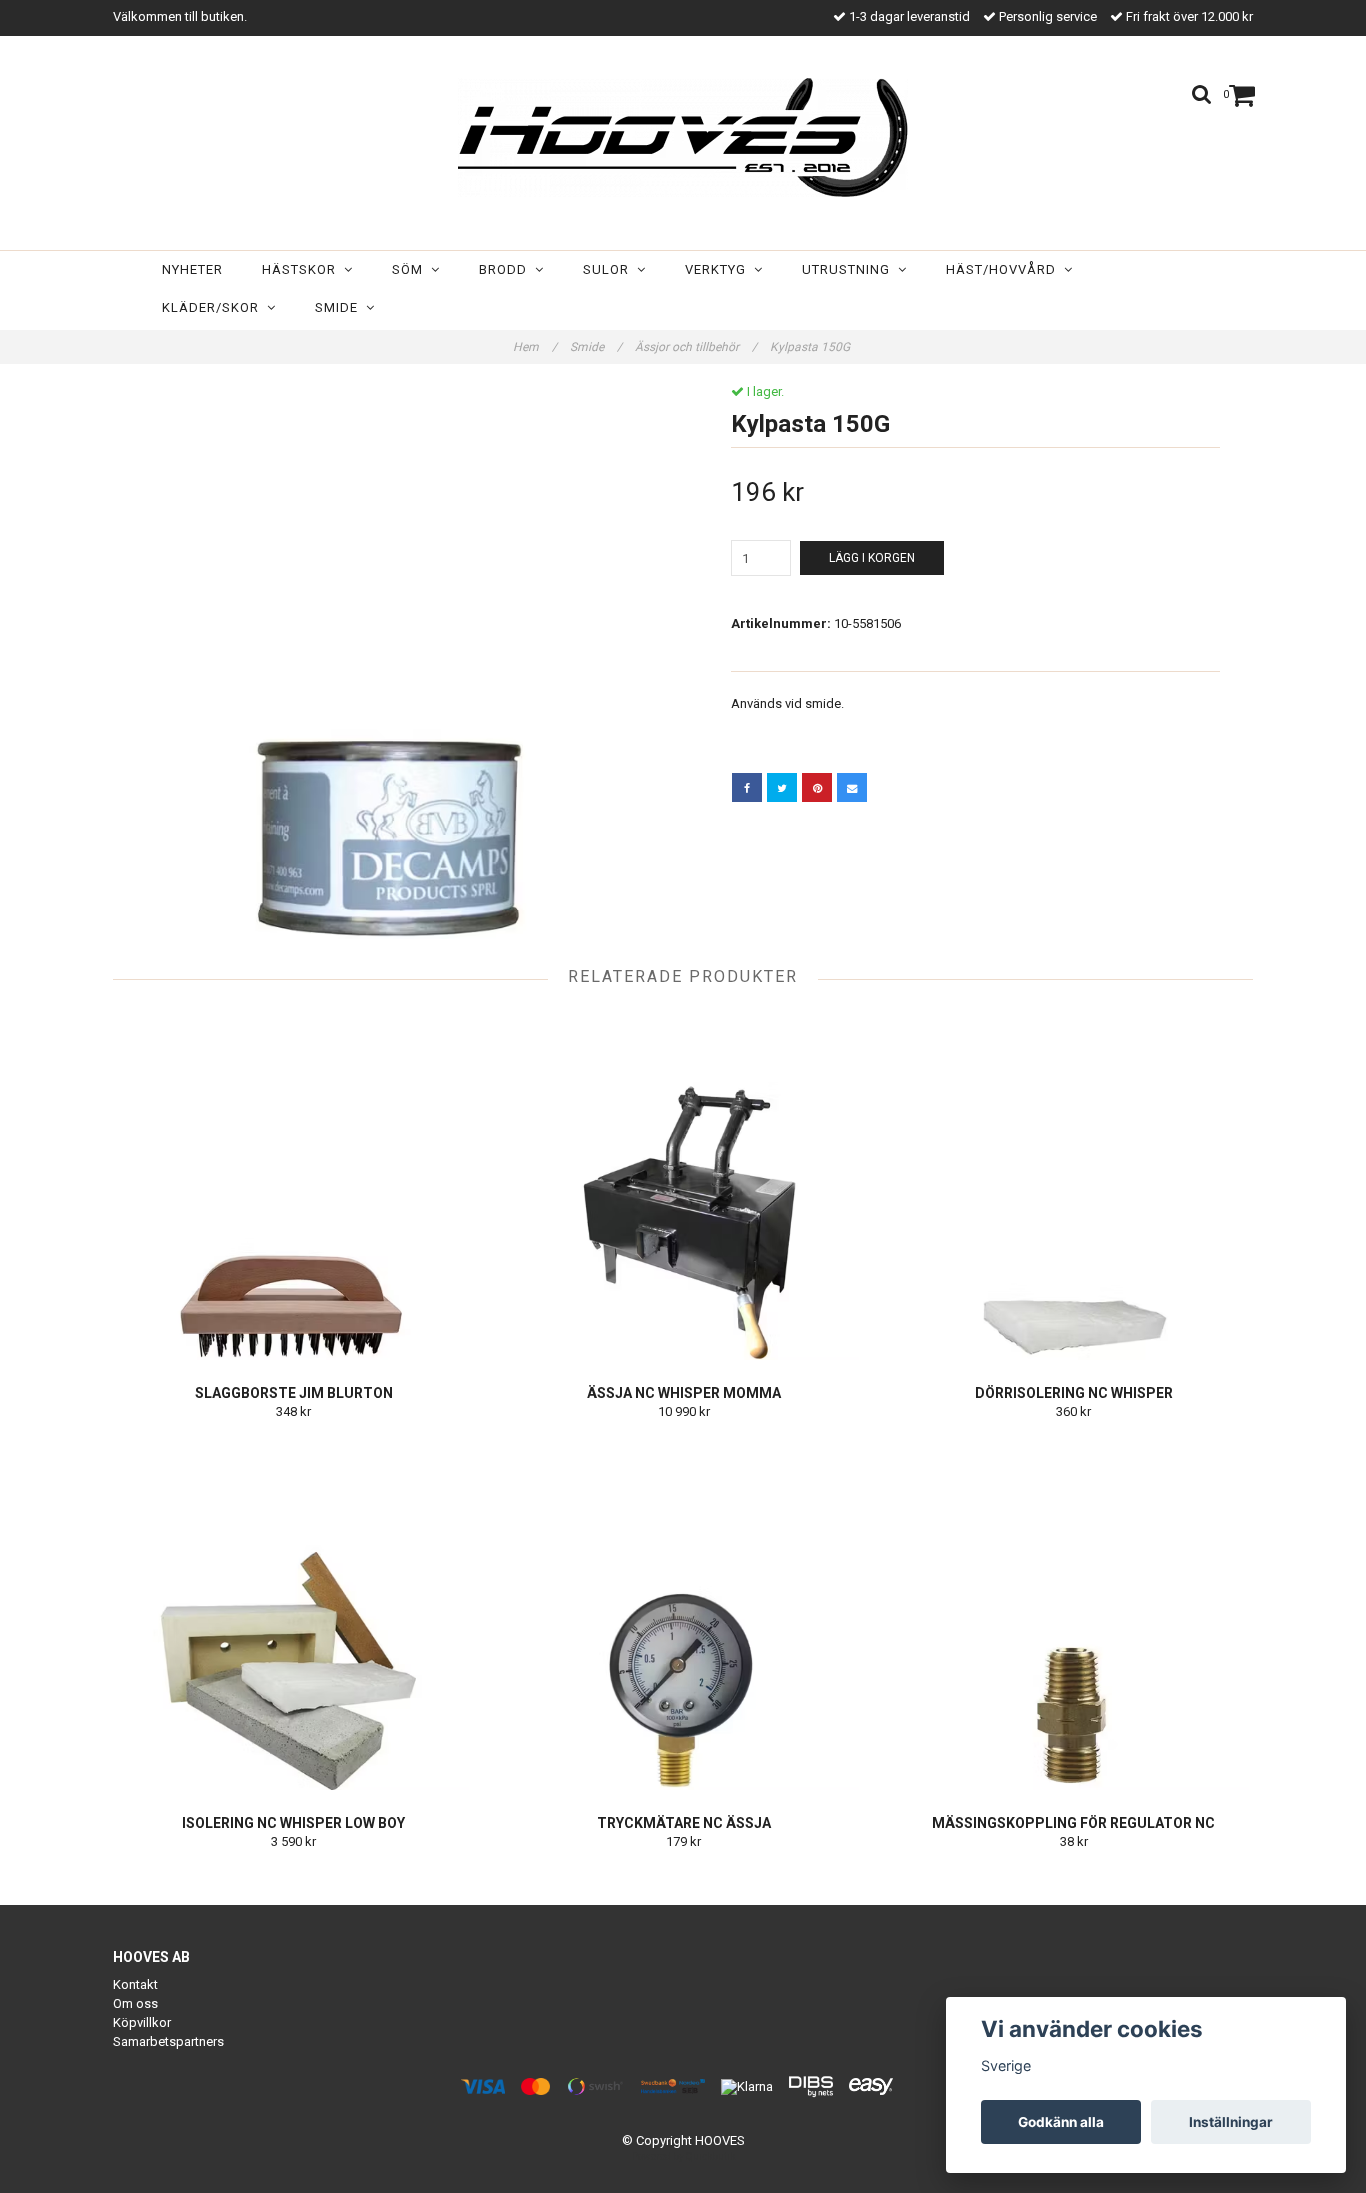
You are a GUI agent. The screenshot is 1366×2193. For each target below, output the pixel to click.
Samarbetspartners (168, 2041)
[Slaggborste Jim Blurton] (293, 1185)
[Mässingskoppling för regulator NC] (1073, 1615)
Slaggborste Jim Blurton (294, 1393)
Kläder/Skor (214, 307)
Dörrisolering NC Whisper (1074, 1393)
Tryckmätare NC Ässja (684, 1823)
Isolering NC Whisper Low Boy (293, 1823)
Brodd (507, 269)
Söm (411, 269)
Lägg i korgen (872, 558)
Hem (535, 347)
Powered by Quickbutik (683, 2156)
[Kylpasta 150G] (390, 661)
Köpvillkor (142, 2022)
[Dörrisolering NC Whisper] (1073, 1185)
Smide (340, 307)
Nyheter (192, 269)
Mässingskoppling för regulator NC (1073, 1823)
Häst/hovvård (1005, 269)
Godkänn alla (1061, 2122)
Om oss (135, 2003)
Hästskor (303, 269)
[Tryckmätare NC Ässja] (683, 1615)
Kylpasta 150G (811, 347)
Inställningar (1231, 2122)
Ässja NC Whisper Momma (684, 1393)
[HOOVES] (683, 137)
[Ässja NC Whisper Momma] (683, 1185)
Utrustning (850, 269)
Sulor (610, 269)
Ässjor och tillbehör (696, 347)
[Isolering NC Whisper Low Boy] (293, 1615)
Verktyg (719, 269)
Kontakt (135, 1984)
